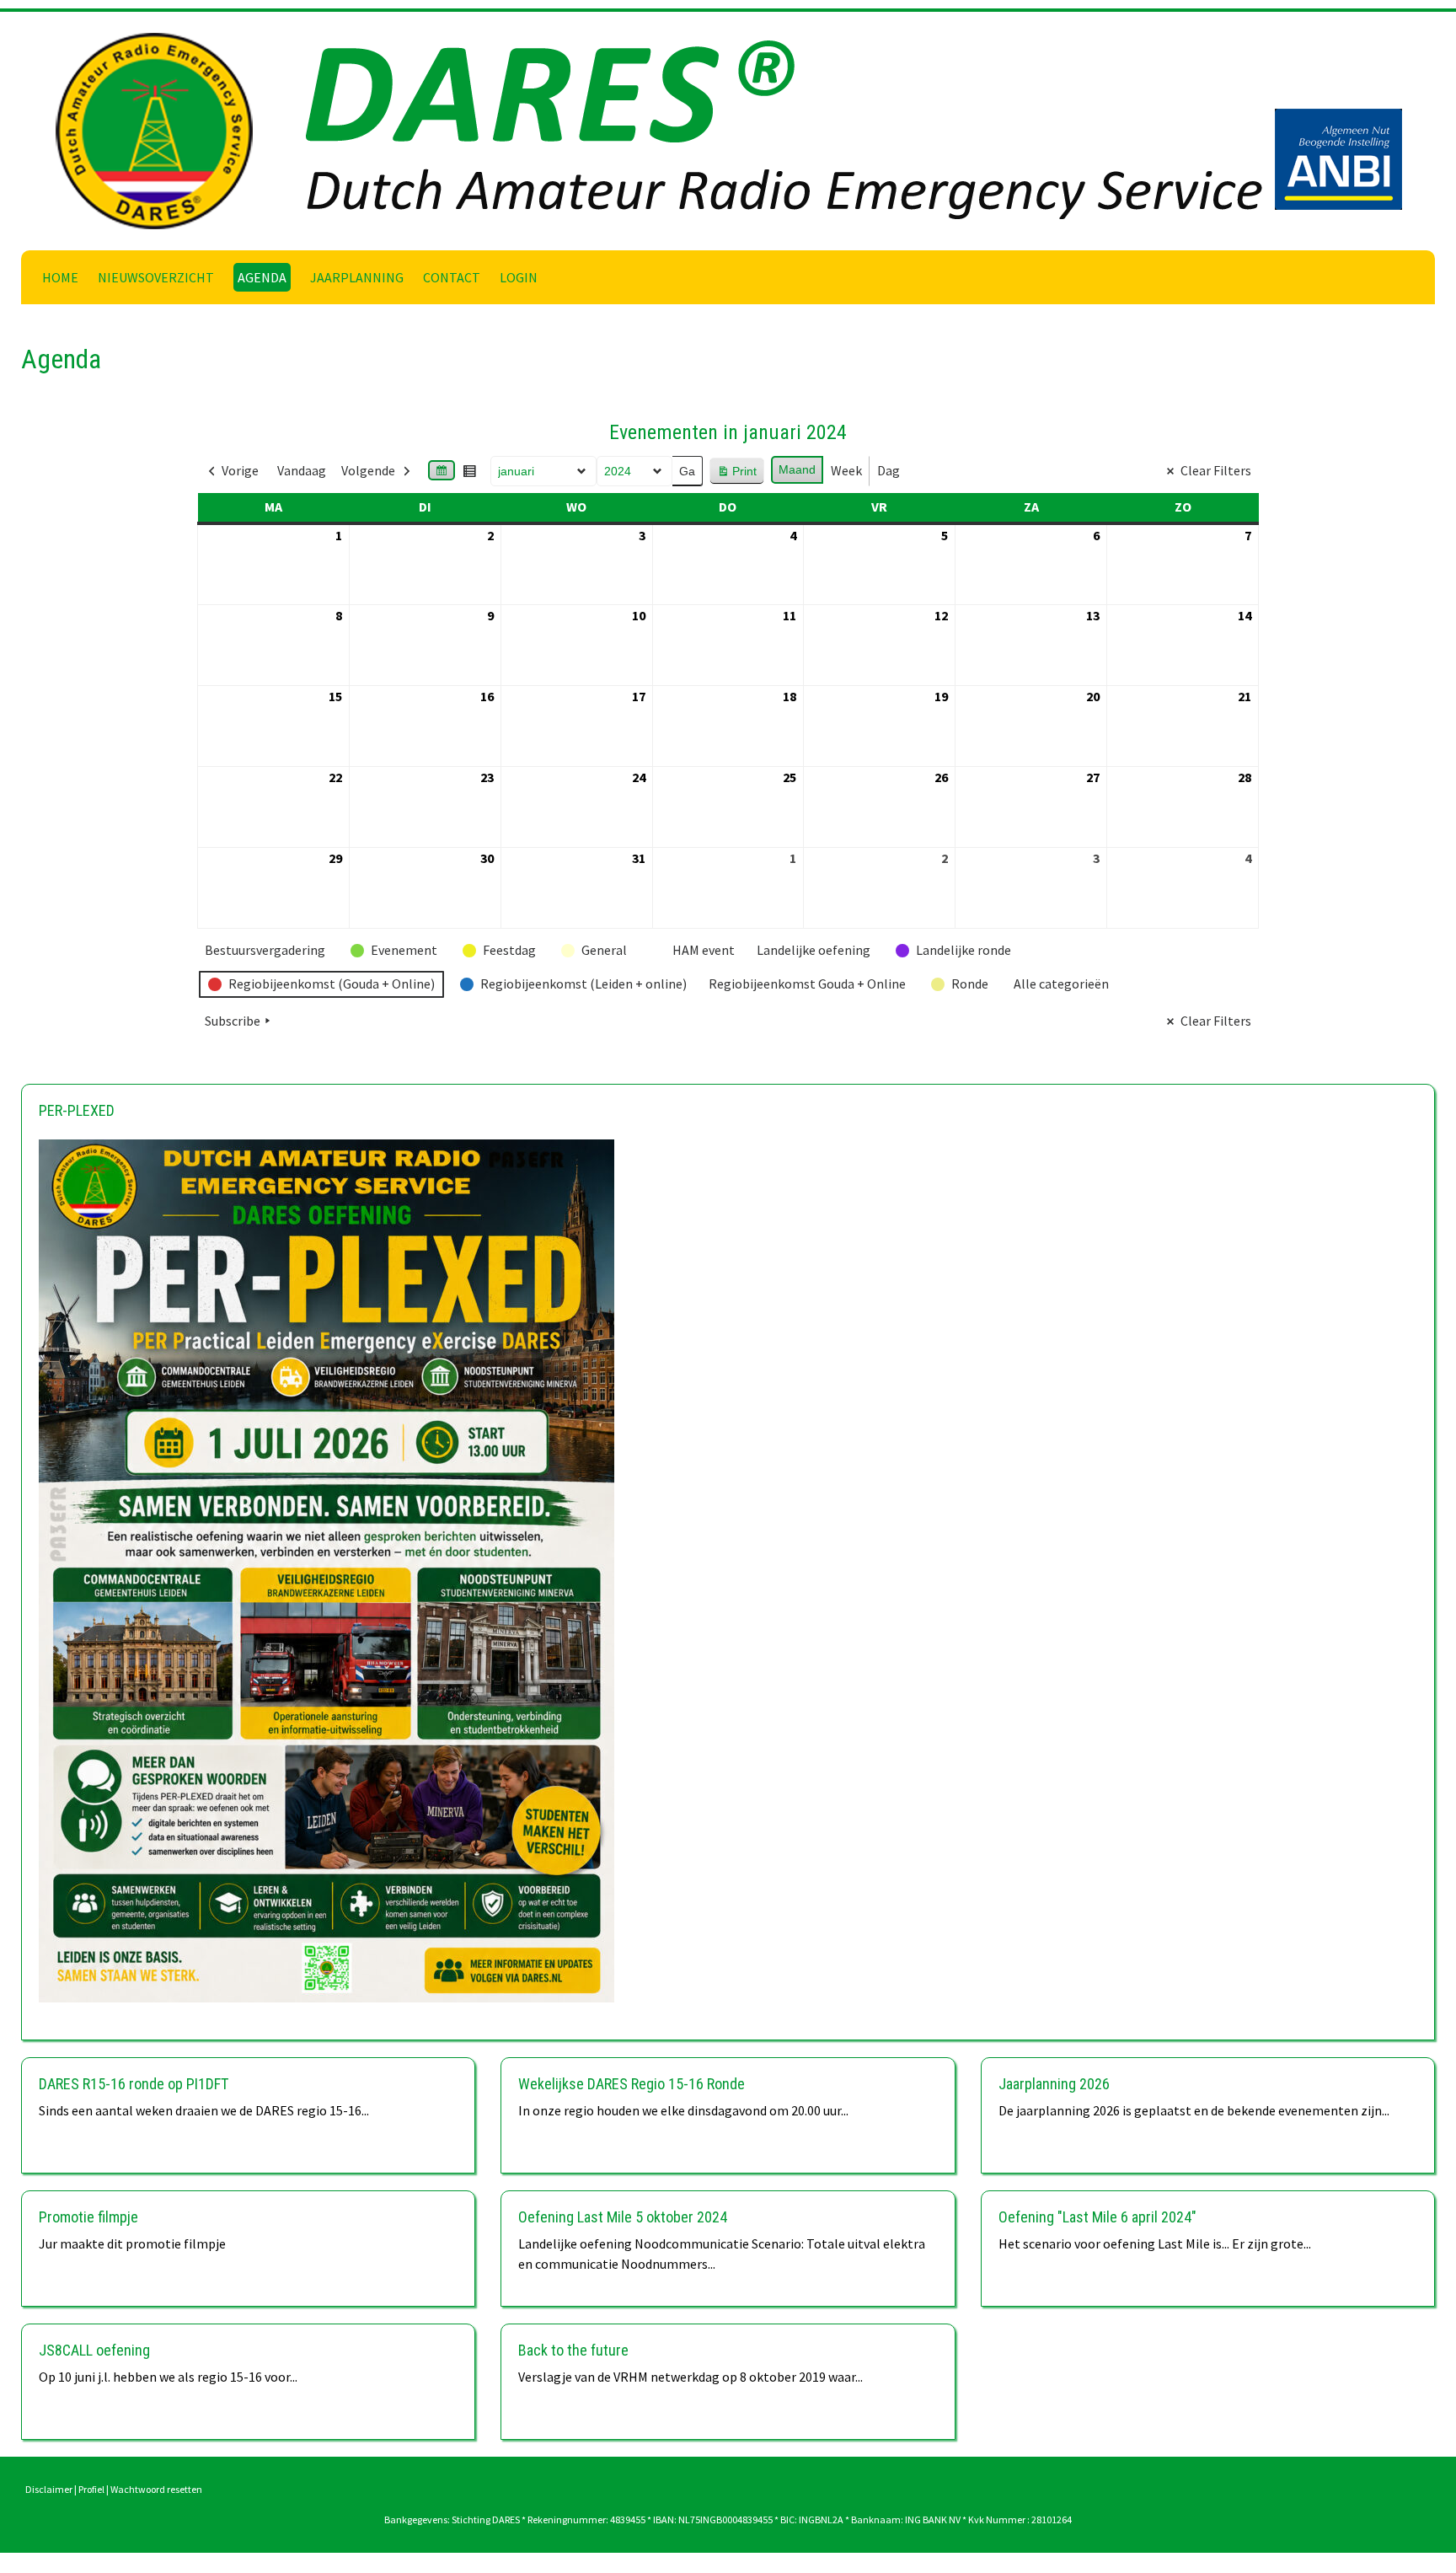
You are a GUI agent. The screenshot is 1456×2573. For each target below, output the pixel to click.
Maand (797, 469)
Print (736, 475)
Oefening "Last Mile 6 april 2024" (1097, 2217)
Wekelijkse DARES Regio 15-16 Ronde (632, 2084)
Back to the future (573, 2350)
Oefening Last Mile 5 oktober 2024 (623, 2217)
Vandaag (302, 470)
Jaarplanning (357, 277)
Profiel (91, 2489)
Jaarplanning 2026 (1054, 2084)
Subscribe (233, 1021)
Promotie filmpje (88, 2217)
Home (60, 277)
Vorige (240, 470)
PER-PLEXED (77, 1110)
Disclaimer (49, 2489)
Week (846, 470)
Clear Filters (1216, 470)
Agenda (262, 277)
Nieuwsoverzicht (156, 277)
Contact (452, 277)
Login (519, 277)
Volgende (368, 470)
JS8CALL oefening (94, 2350)
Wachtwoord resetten (156, 2489)
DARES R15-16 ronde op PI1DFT (134, 2084)
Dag (889, 470)
